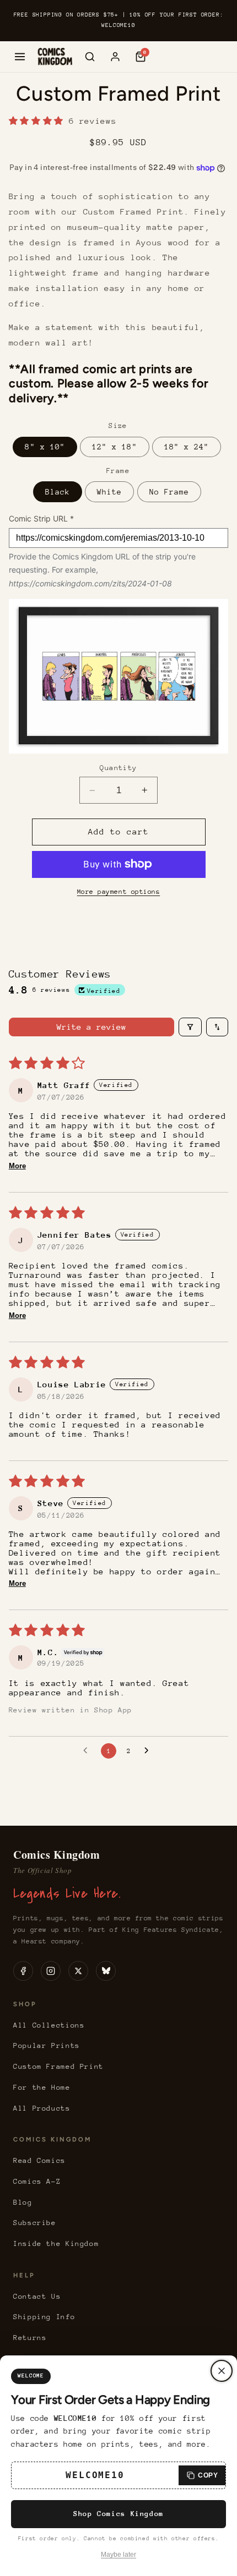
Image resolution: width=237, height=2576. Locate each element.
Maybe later (118, 2555)
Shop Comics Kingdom (118, 2514)
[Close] (222, 2371)
